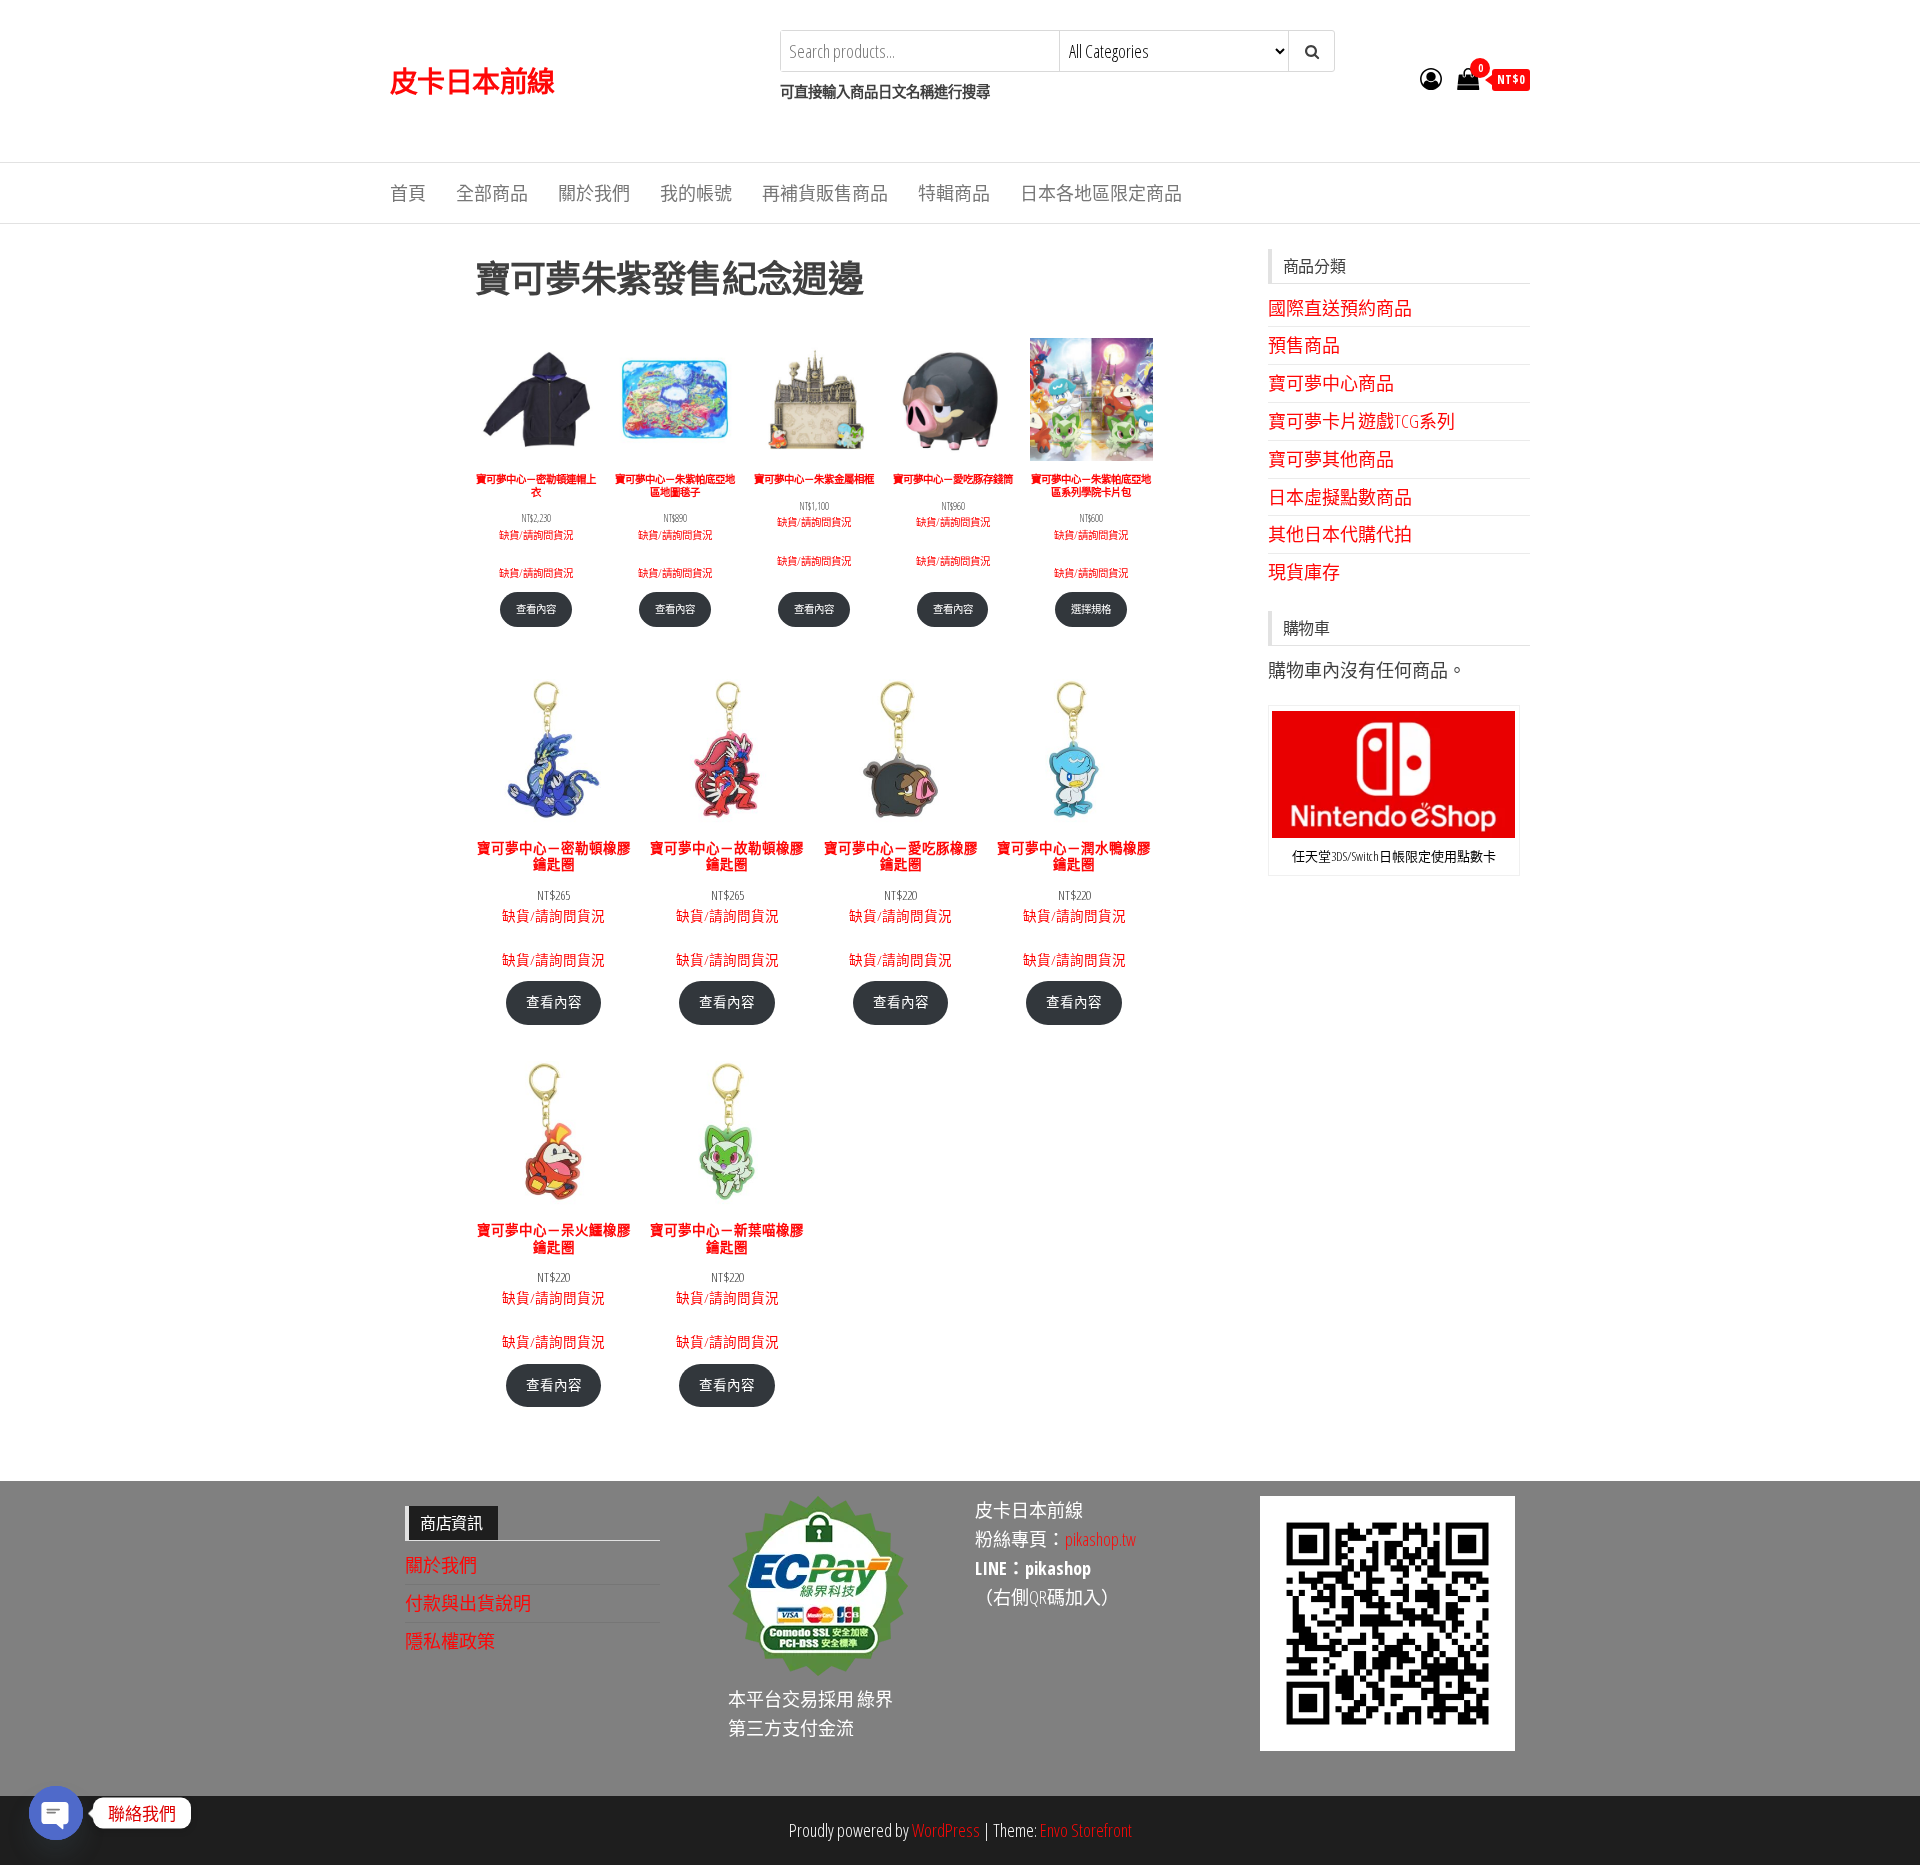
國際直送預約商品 (1340, 308)
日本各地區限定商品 (1101, 193)
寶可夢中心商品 (1331, 383)
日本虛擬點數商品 (1340, 497)
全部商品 (492, 193)
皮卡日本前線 (472, 81)
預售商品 (1304, 345)
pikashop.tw (1100, 1539)
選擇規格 (1091, 609)
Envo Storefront (1086, 1830)
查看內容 (536, 609)
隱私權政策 (450, 1641)
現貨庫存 (1304, 572)
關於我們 (594, 193)
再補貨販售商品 (825, 193)
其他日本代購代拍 (1340, 534)
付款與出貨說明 (468, 1603)
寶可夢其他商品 (1331, 459)
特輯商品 (954, 193)
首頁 (408, 193)
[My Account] (1431, 78)
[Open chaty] (56, 1813)
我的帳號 (696, 193)
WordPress (946, 1830)
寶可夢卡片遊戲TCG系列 (1361, 421)
